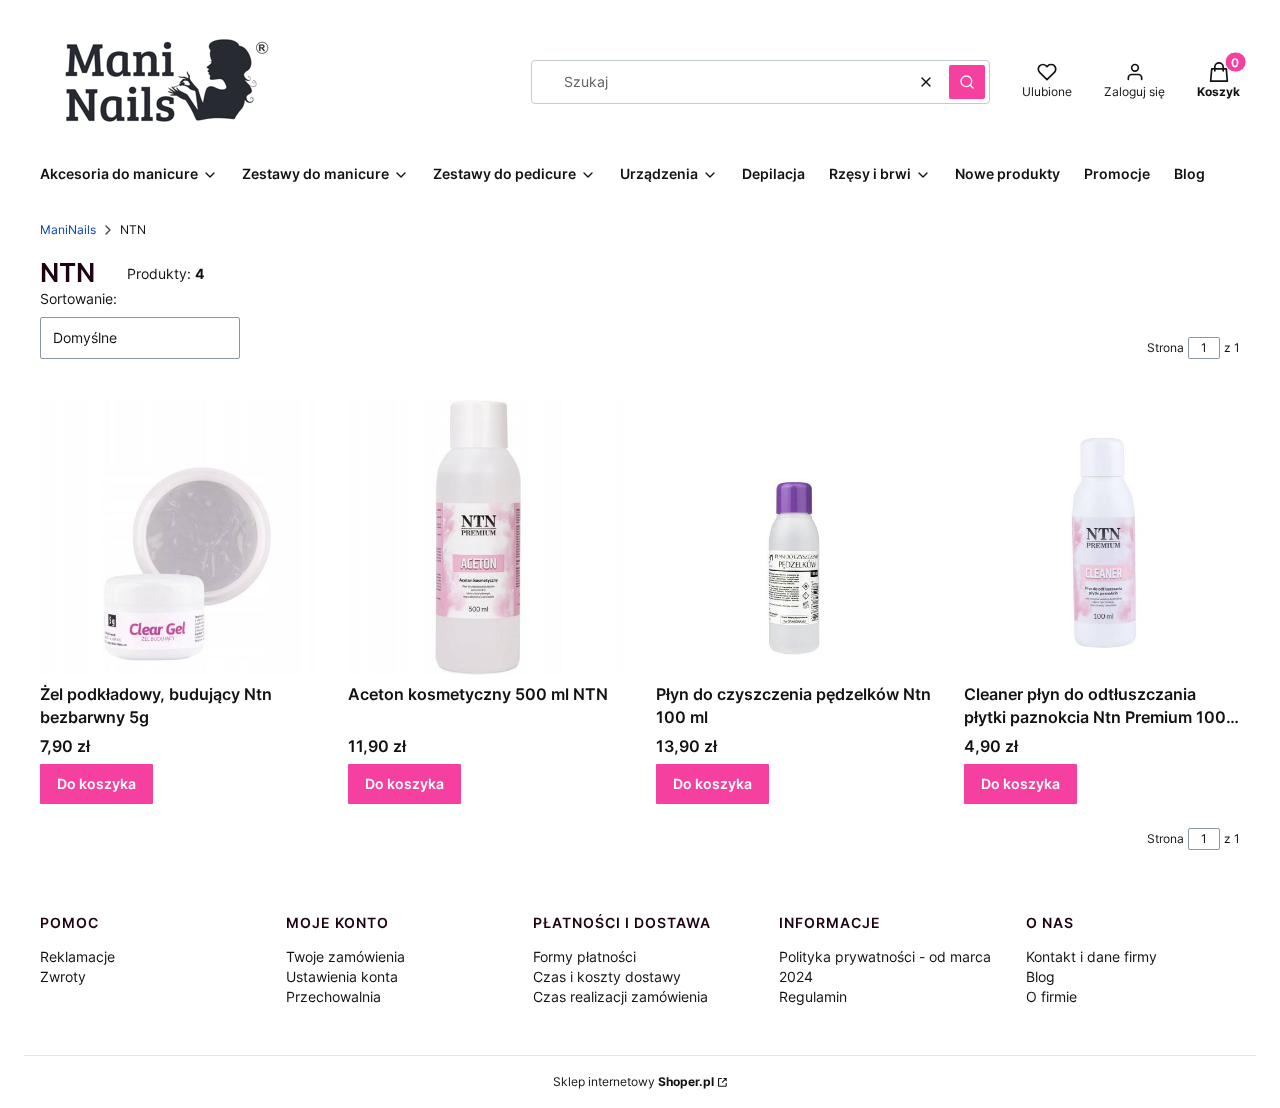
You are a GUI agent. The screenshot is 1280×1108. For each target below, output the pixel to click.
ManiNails (68, 229)
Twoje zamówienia (345, 956)
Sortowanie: (78, 298)
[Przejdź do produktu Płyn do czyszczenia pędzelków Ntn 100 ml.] (794, 537)
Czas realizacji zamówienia (620, 996)
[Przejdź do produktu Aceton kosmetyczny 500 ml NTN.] (486, 537)
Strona (1165, 347)
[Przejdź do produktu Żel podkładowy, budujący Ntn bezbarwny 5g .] (178, 537)
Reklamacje (77, 956)
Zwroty (63, 976)
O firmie (1051, 996)
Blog (1040, 976)
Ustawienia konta (342, 976)
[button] (967, 82)
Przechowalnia (333, 996)
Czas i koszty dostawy (607, 976)
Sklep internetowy (633, 1081)
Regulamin (813, 996)
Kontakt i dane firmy (1091, 956)
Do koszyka (96, 783)
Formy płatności (584, 956)
